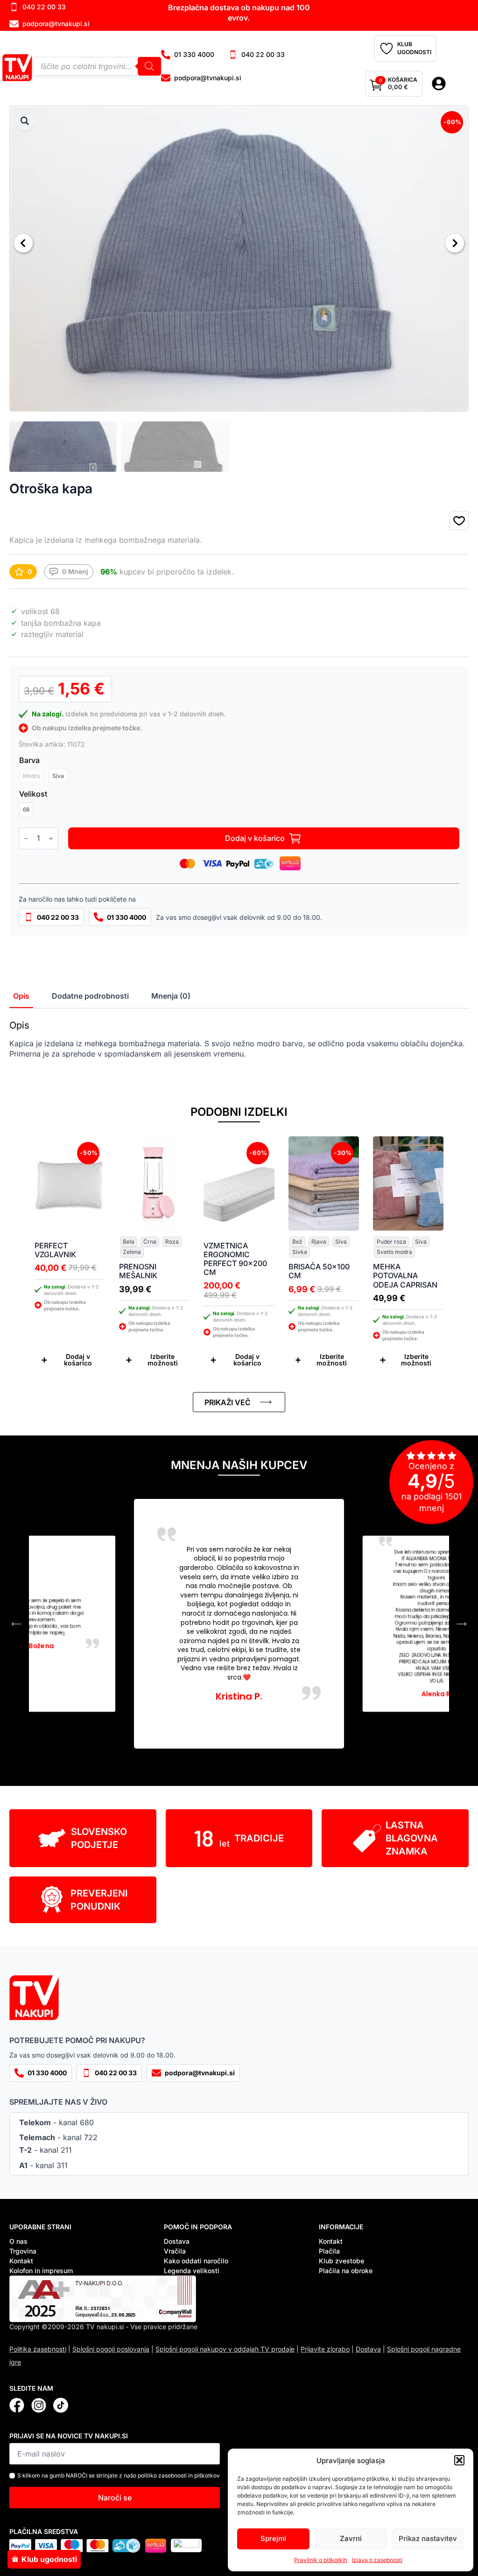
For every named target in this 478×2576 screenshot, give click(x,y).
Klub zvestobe (341, 2261)
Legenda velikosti (192, 2271)
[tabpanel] (239, 1039)
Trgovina (23, 2251)
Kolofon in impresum (41, 2271)
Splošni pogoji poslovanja (111, 2349)
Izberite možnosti (163, 1360)
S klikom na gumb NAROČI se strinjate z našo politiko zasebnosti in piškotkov (119, 2475)
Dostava (177, 2241)
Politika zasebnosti (38, 2349)
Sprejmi (273, 2538)
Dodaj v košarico (255, 838)
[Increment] (51, 838)
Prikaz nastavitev (428, 2538)
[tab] (21, 996)
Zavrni (351, 2538)
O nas (18, 2241)
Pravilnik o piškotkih (321, 2560)
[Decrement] (26, 838)
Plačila (329, 2251)
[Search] (149, 66)
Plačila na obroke (346, 2271)
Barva (29, 760)
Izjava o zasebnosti (377, 2560)
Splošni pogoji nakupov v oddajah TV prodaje (225, 2349)
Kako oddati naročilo (196, 2261)
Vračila (175, 2251)
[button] (459, 2460)
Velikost (33, 794)
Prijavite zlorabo (325, 2349)
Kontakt (21, 2261)
